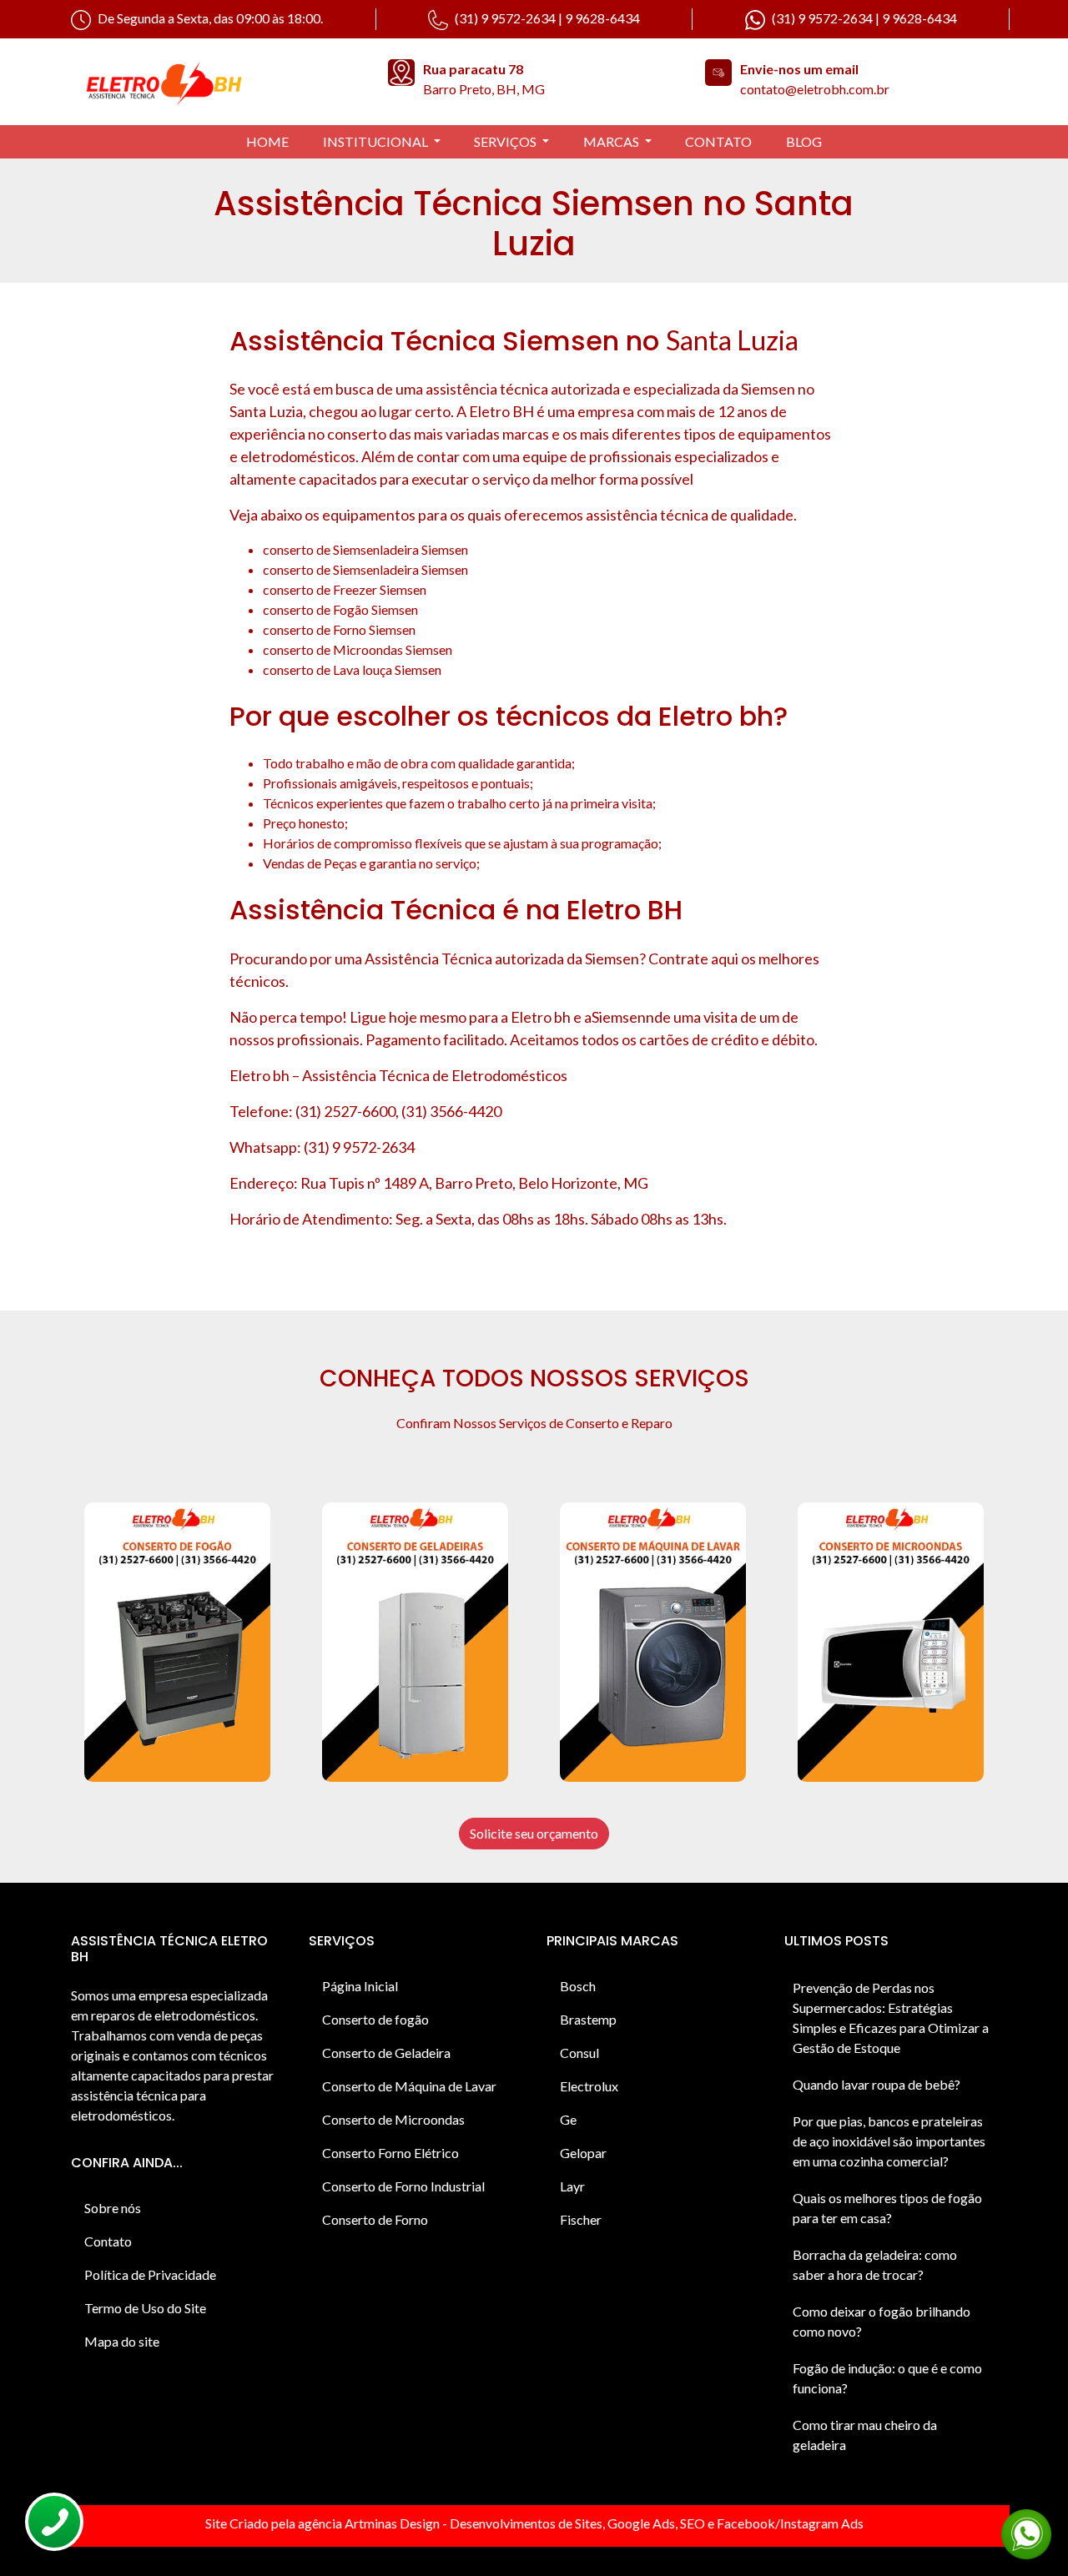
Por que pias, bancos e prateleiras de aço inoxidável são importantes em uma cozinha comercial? (889, 2141)
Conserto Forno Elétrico (390, 2153)
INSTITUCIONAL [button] (377, 141)
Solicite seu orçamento (534, 1833)
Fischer (581, 2219)
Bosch (578, 1986)
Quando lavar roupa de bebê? (877, 2084)
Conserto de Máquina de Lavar (409, 2086)
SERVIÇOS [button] (506, 141)
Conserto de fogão (375, 2019)
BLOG (804, 141)
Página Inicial (360, 1986)
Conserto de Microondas (393, 2119)
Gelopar (583, 2153)
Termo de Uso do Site (145, 2308)
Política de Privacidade (150, 2274)
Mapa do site (122, 2341)
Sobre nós (113, 2208)
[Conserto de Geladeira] (415, 1642)
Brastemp (588, 2019)
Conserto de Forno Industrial (403, 2186)
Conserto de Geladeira (386, 2053)
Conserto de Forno (375, 2219)
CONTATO (718, 141)
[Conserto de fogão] (177, 1642)
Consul (579, 2053)
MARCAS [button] (612, 141)
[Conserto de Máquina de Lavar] (653, 1642)
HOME (267, 141)
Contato (108, 2241)
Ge (568, 2119)
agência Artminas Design (369, 2523)
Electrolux (589, 2086)
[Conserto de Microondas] (891, 1642)
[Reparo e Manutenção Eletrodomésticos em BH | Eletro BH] (217, 82)
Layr (572, 2186)
